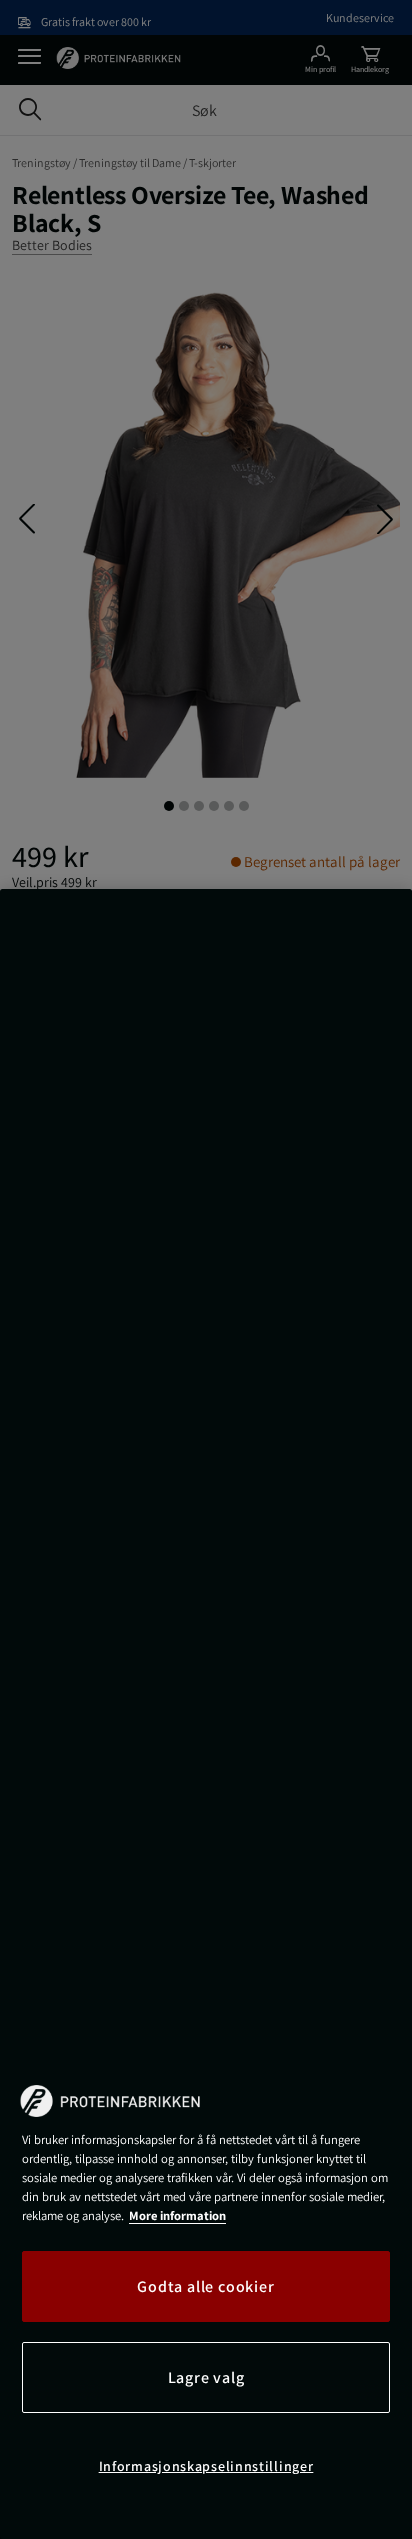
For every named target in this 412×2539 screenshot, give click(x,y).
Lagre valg (206, 2377)
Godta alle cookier (205, 2286)
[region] (206, 1714)
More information (177, 2215)
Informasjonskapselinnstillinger (206, 2466)
